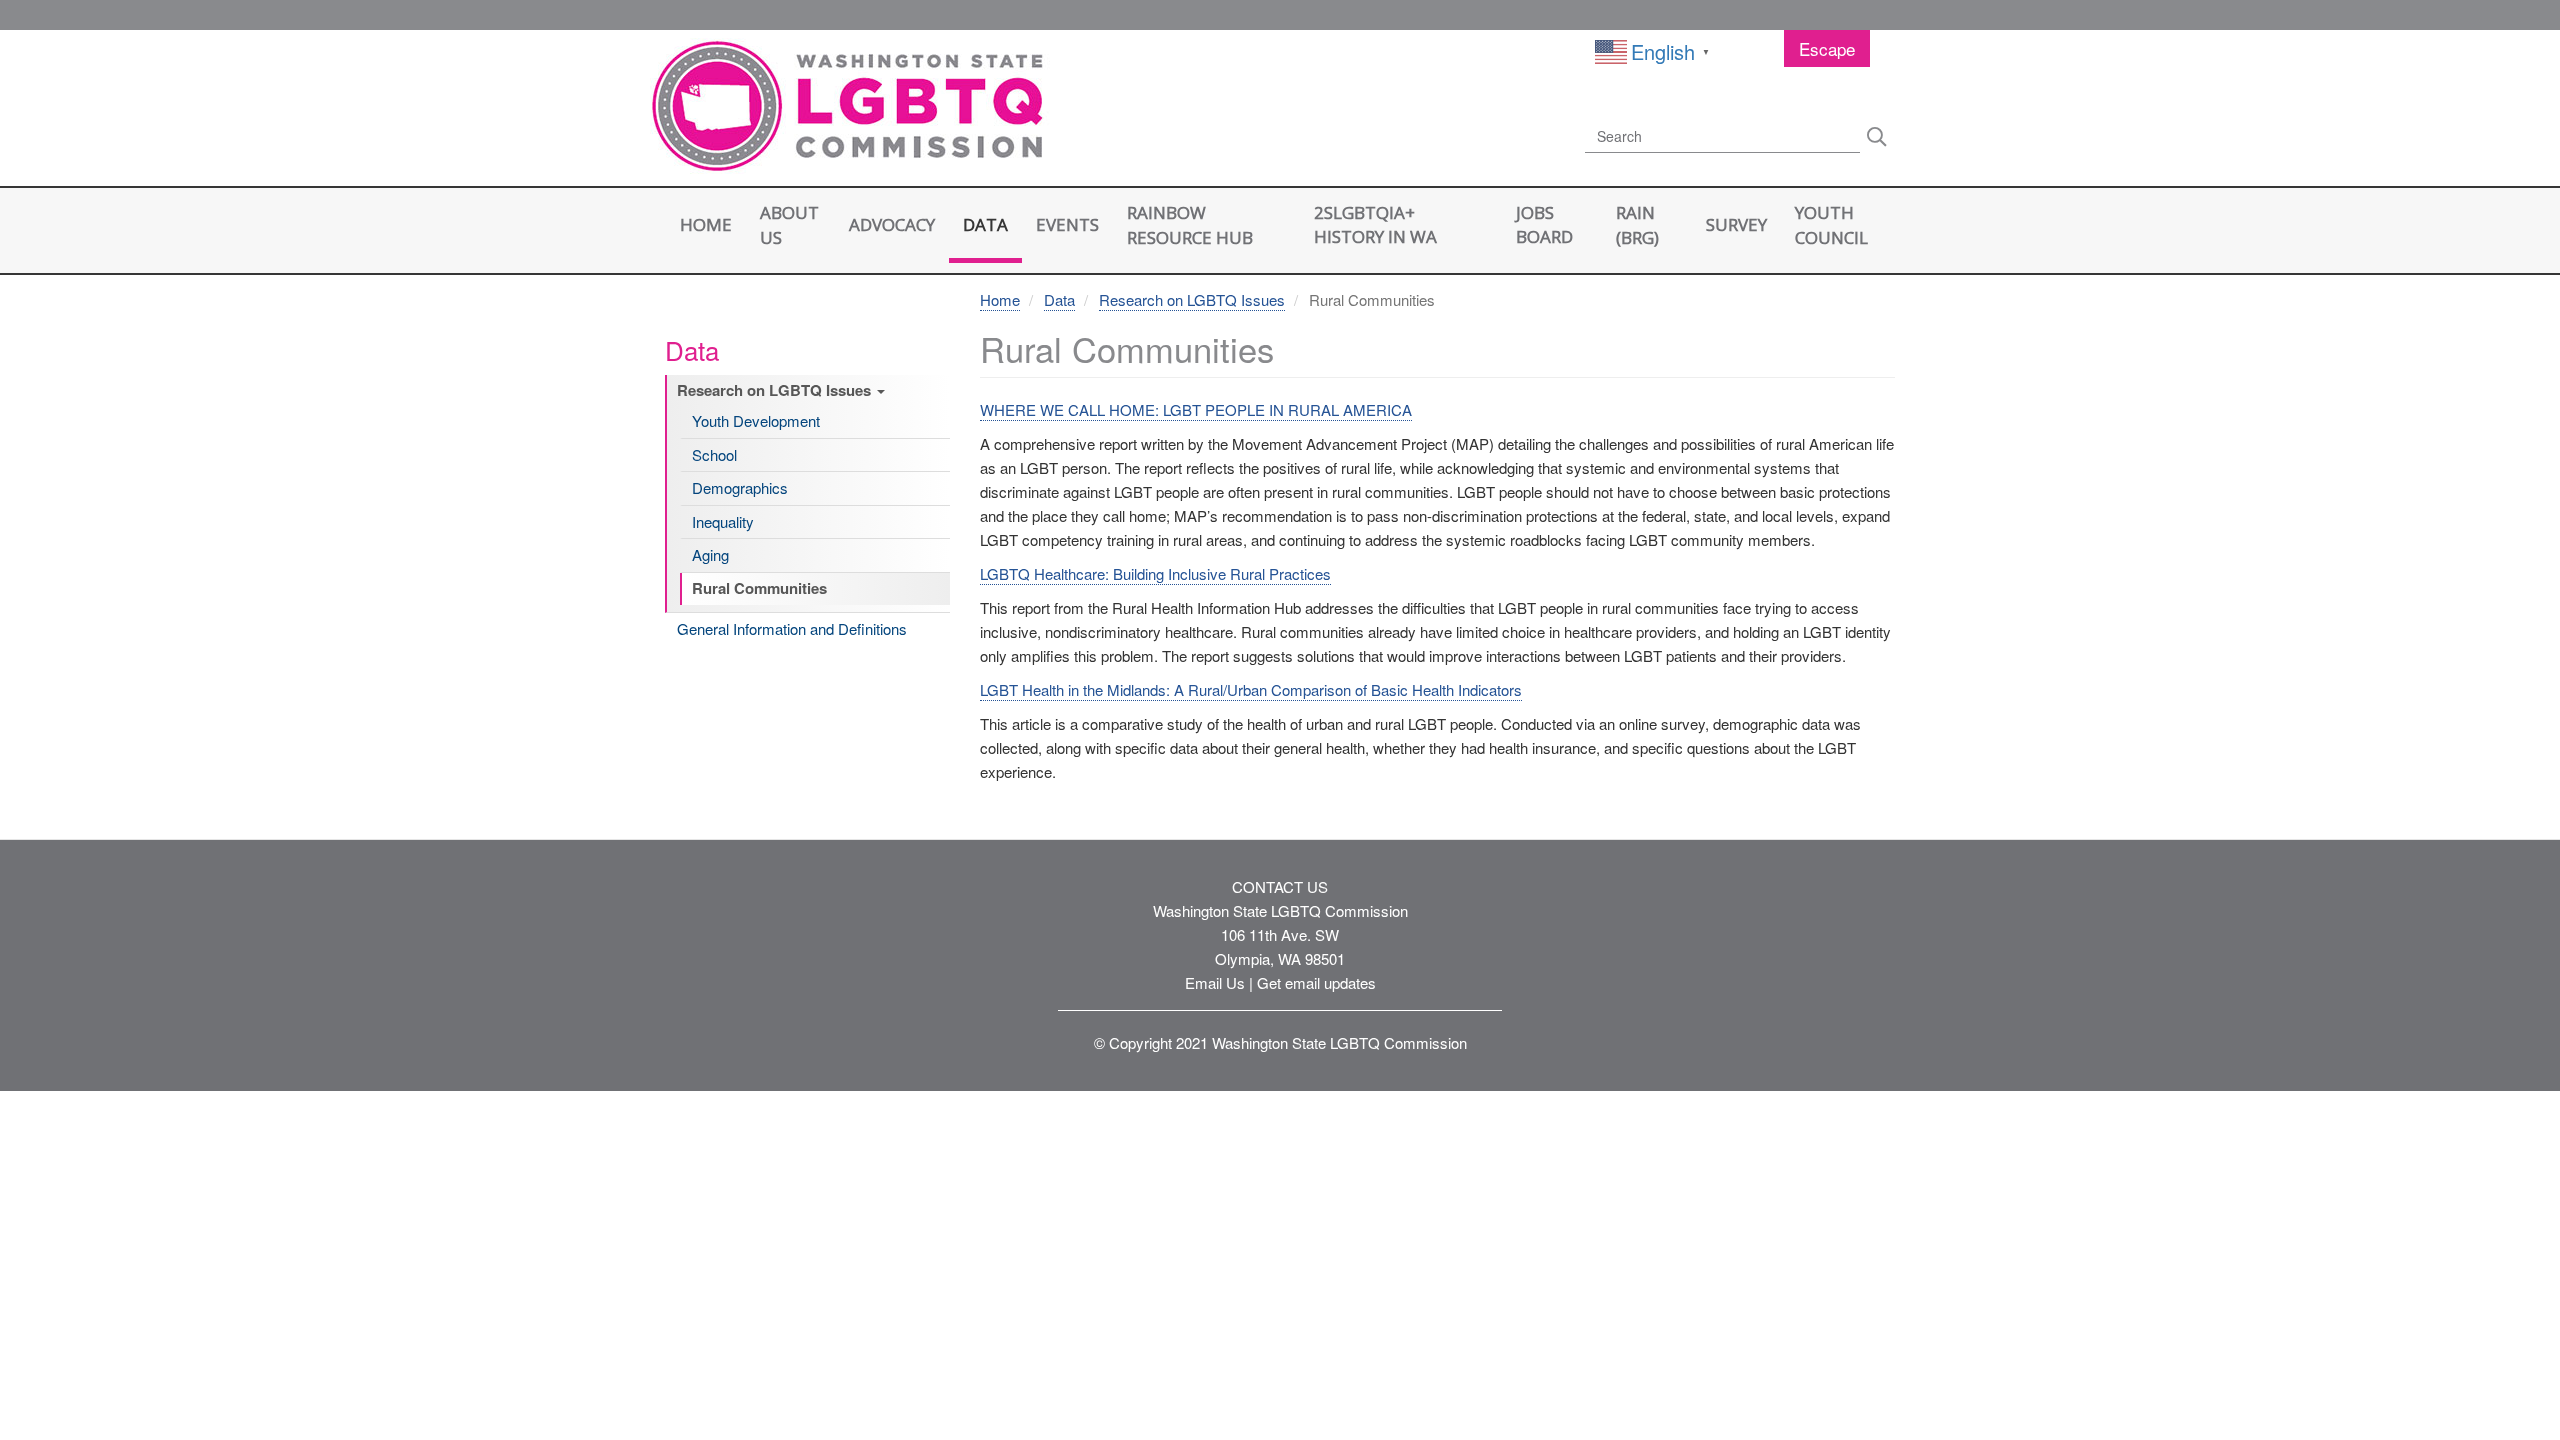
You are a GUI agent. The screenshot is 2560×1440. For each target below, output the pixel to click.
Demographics (740, 488)
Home (706, 224)
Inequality (723, 522)
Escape (1827, 48)
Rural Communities (759, 589)
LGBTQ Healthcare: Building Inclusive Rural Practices (1155, 573)
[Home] (850, 109)
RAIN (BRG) (1637, 224)
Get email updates (1316, 982)
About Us (789, 224)
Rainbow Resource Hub (1190, 224)
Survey (1736, 224)
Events (1067, 224)
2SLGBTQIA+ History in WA (1375, 224)
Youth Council (1831, 224)
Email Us (1215, 982)
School (714, 455)
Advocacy (892, 224)
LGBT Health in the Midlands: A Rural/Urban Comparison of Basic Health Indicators (1251, 689)
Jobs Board (1544, 224)
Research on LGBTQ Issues (776, 391)
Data (985, 224)
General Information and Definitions (792, 629)
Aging (710, 555)
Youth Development (756, 421)
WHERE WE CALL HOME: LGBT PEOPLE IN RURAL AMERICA (1196, 409)
